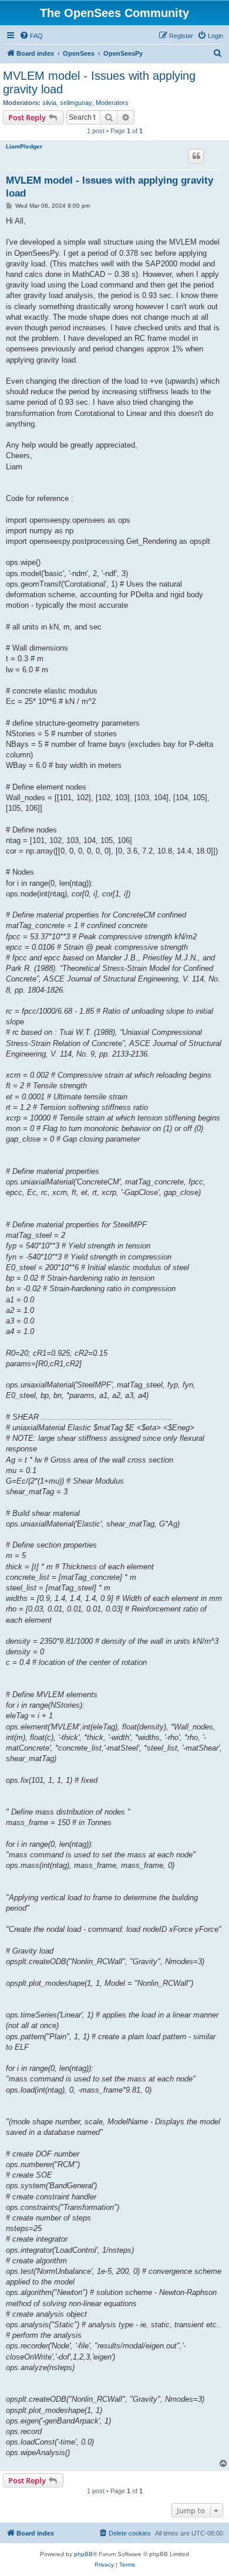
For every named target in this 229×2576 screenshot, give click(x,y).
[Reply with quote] (196, 156)
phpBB (83, 2554)
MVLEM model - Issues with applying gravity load (99, 82)
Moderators (112, 103)
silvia (49, 103)
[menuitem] (31, 36)
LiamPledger (24, 146)
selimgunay (76, 103)
